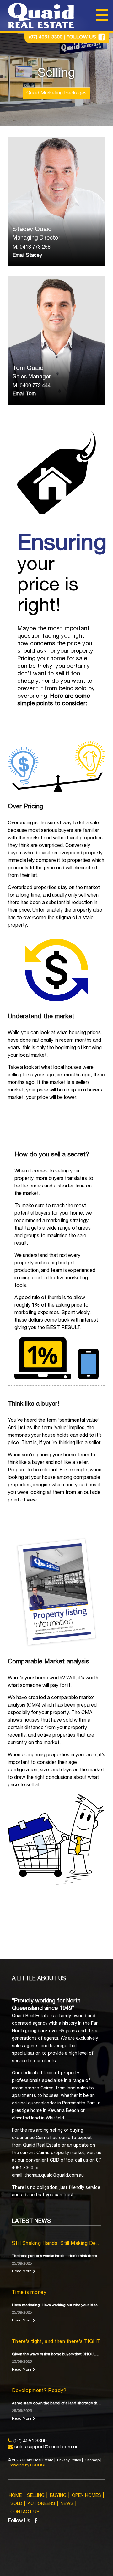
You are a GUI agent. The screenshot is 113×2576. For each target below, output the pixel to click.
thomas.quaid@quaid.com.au (54, 2176)
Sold (16, 2504)
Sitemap (92, 2460)
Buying (58, 2496)
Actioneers (41, 2504)
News (67, 2504)
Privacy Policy (69, 2460)
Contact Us (25, 2512)
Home (15, 2496)
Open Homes (86, 2496)
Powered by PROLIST (27, 2465)
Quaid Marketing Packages (56, 94)
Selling (36, 2496)
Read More (22, 2271)
